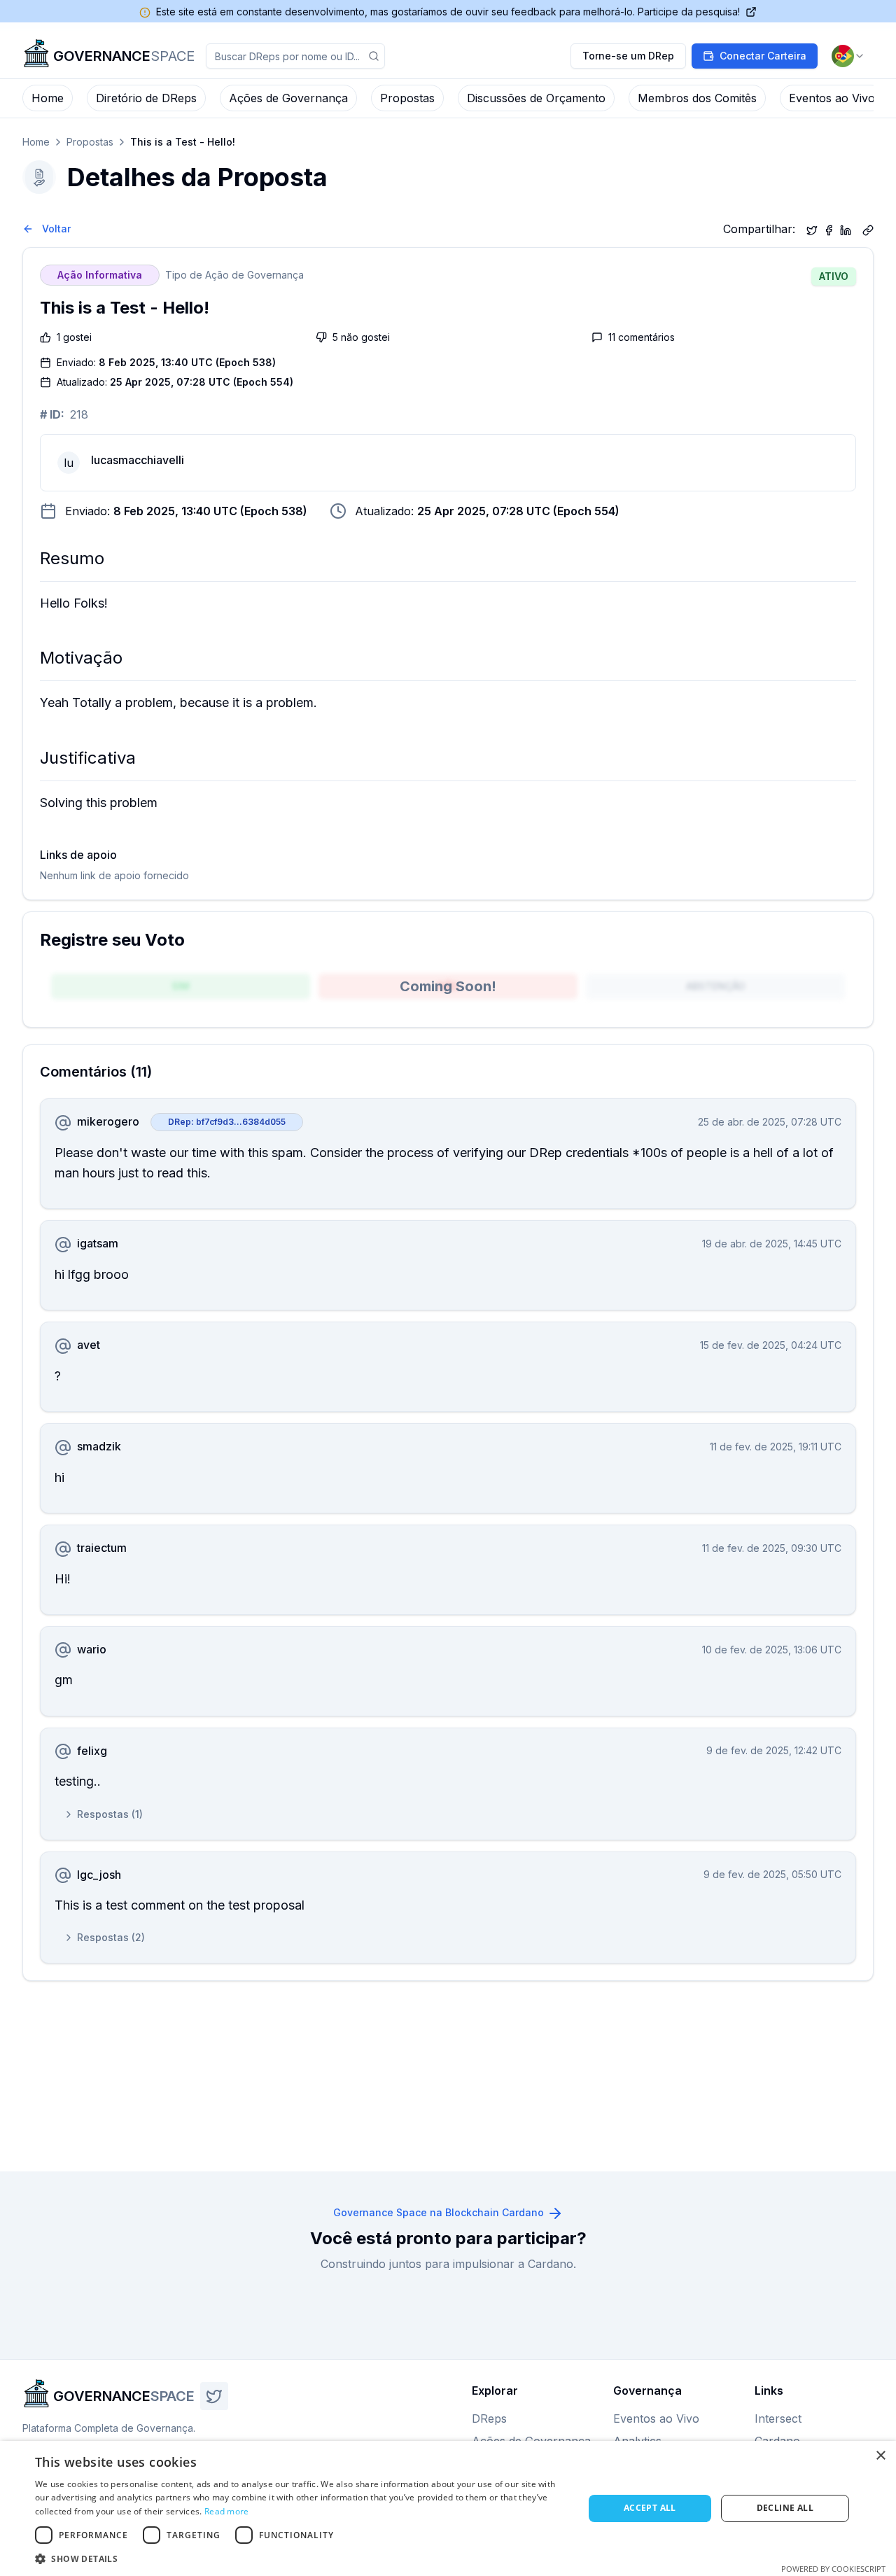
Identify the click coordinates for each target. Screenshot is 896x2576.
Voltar (56, 229)
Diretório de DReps (146, 98)
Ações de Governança (288, 98)
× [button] (880, 2456)
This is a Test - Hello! (183, 142)
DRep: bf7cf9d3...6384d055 (227, 1122)
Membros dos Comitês (697, 98)
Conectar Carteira (763, 56)
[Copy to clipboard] (868, 229)
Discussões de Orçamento (536, 98)
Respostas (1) (110, 1814)
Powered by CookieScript (833, 2569)
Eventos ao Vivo (832, 98)
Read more (227, 2511)
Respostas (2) (111, 1937)
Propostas (407, 98)
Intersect (778, 2418)
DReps (489, 2418)
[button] (301, 2558)
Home (48, 98)
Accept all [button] (650, 2508)
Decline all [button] (785, 2508)
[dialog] (448, 2508)
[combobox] (848, 56)
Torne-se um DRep (628, 56)
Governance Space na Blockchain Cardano (439, 2212)
